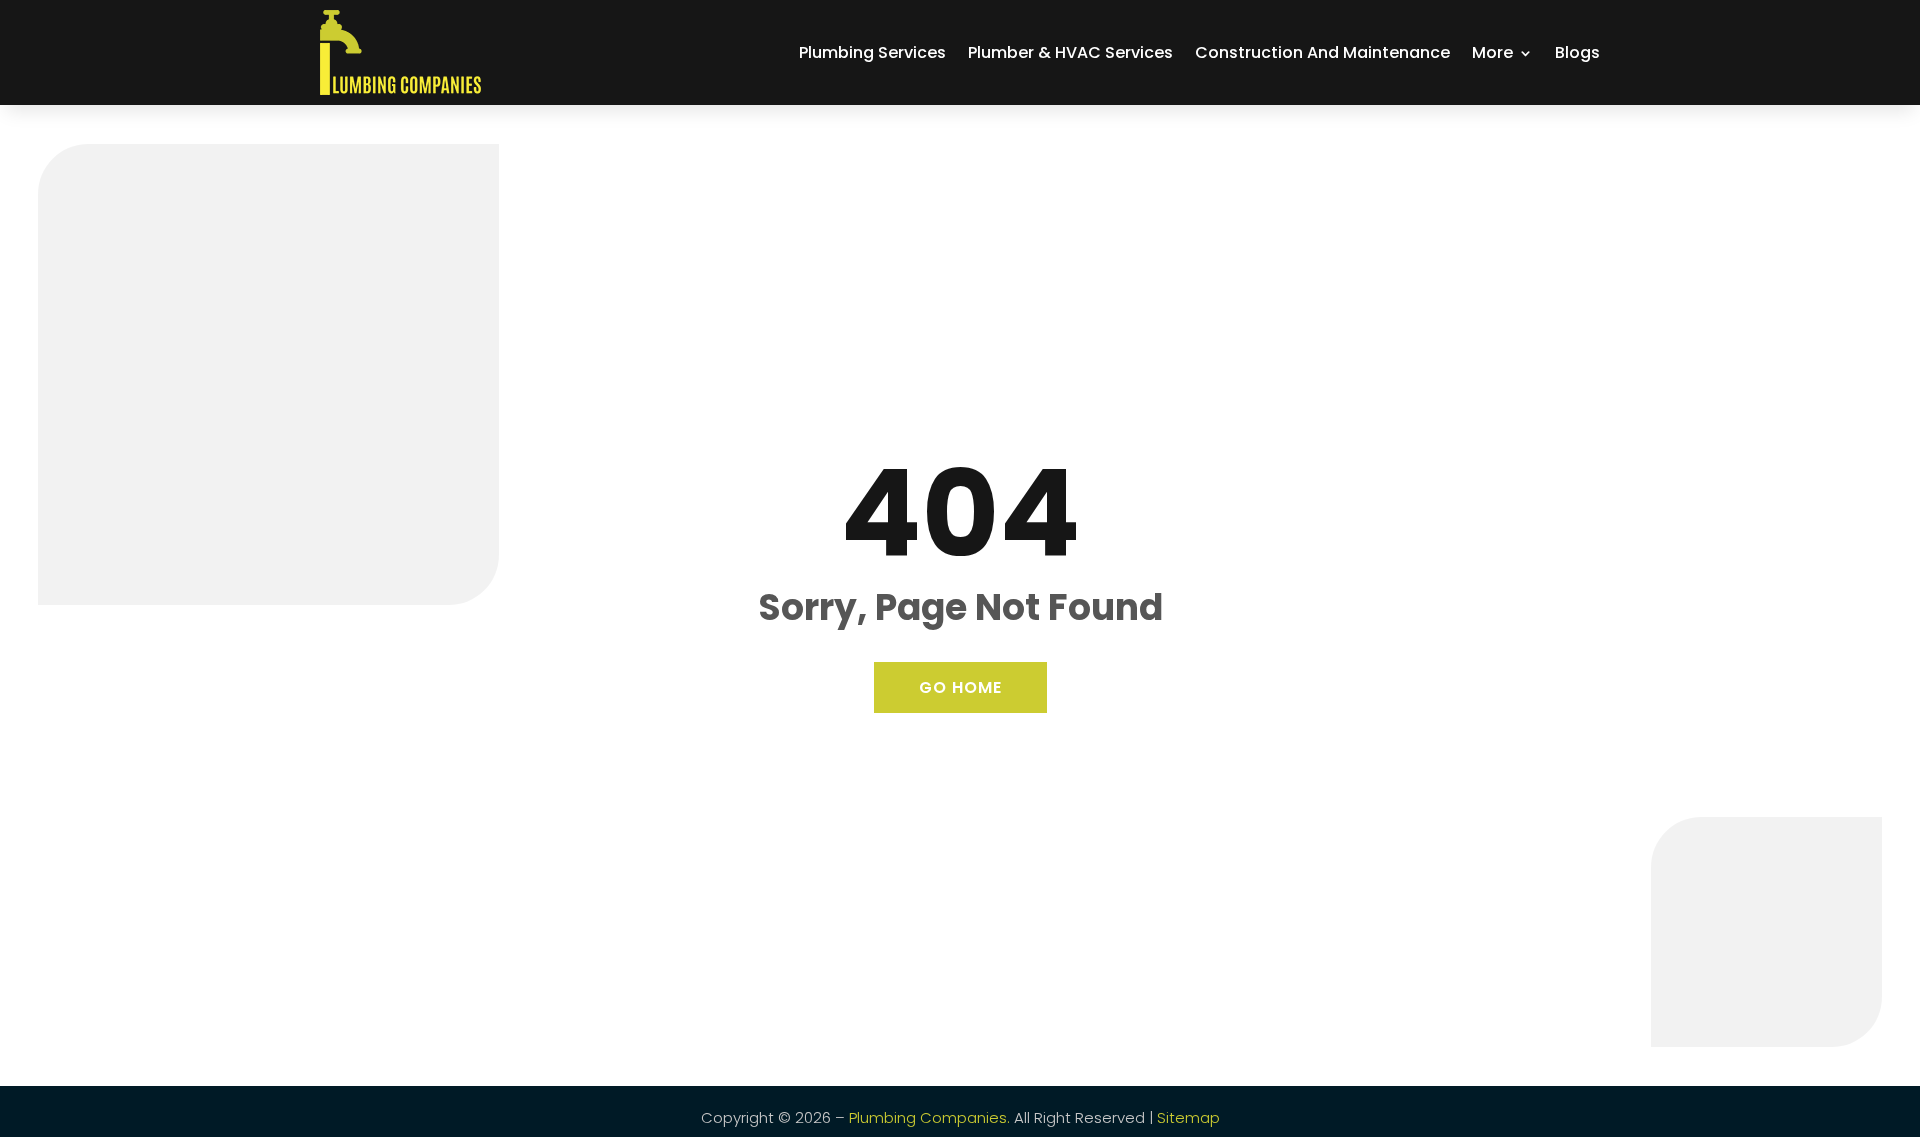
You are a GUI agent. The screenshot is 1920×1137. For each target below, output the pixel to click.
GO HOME (960, 687)
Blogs (1577, 52)
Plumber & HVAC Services (1070, 52)
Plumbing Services (872, 52)
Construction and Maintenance (1322, 52)
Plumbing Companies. (929, 1117)
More (1492, 52)
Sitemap (1188, 1117)
